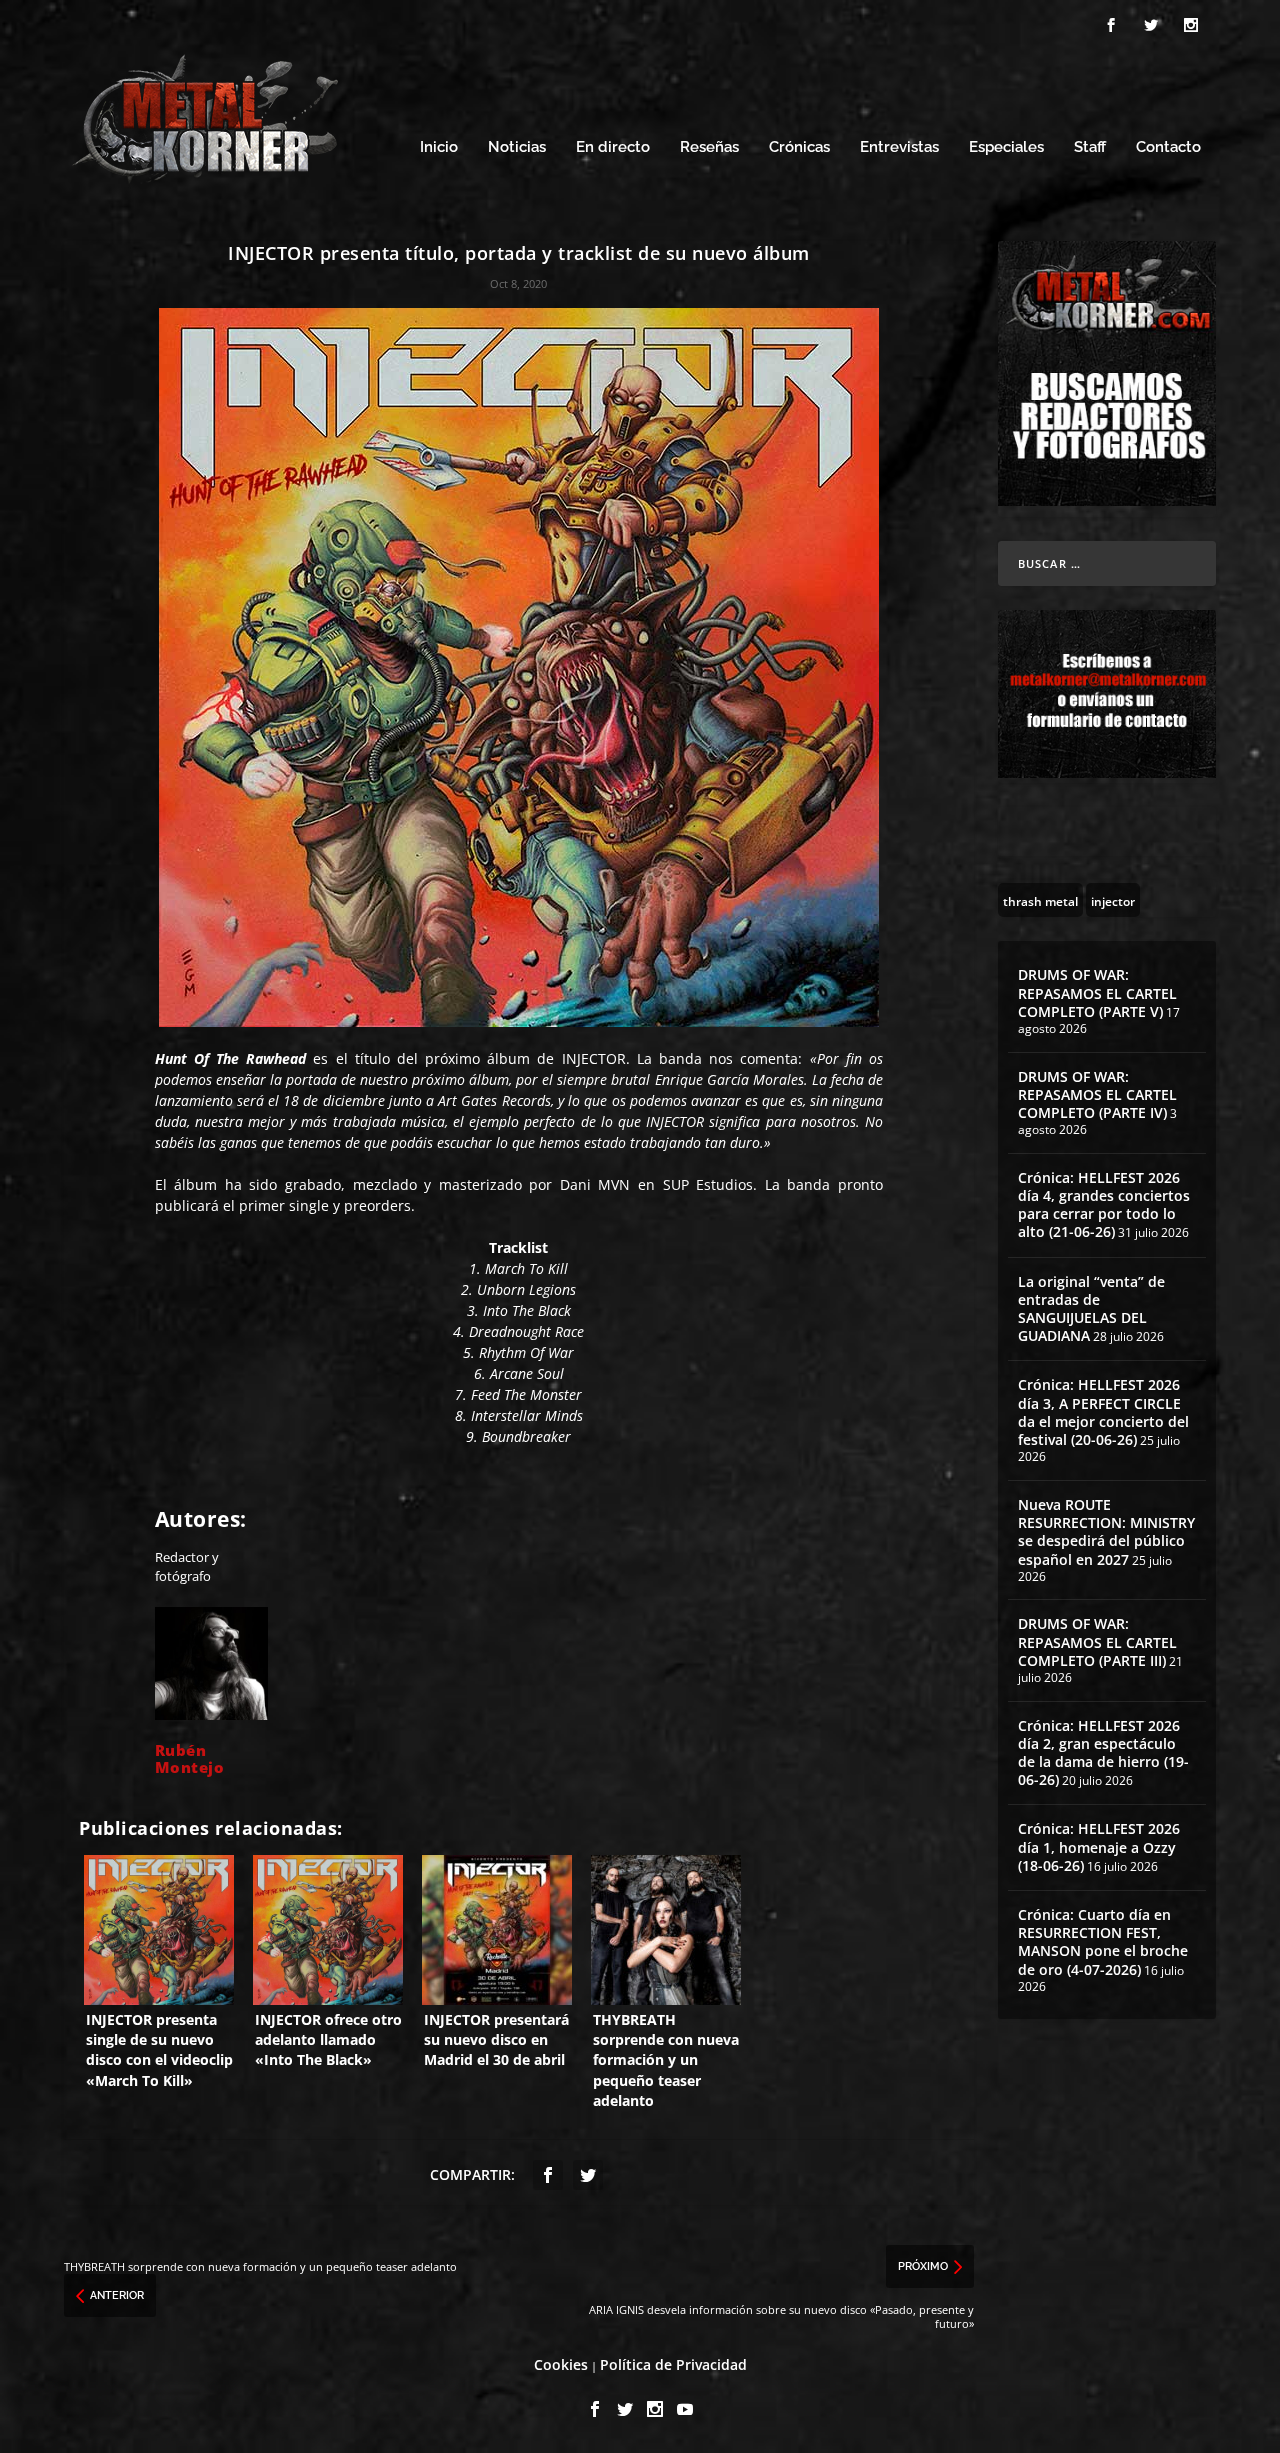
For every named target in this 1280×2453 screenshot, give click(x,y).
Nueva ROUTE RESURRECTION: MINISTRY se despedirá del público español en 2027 (1106, 1532)
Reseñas (709, 147)
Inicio (439, 147)
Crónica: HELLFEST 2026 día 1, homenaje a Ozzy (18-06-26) (1099, 1846)
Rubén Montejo (190, 1758)
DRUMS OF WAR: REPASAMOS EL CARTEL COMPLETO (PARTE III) (1097, 1641)
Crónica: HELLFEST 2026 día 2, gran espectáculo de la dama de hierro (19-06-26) (1103, 1753)
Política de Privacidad (673, 2364)
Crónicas (799, 147)
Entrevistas (899, 147)
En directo (613, 147)
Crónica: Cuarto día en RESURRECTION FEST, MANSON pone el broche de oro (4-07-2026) (1103, 1942)
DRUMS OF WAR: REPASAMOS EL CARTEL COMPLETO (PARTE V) (1097, 992)
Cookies (561, 2364)
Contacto (1168, 147)
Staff (1090, 147)
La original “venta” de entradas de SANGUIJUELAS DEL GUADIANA (1091, 1309)
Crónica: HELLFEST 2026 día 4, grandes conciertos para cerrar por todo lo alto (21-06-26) (1104, 1205)
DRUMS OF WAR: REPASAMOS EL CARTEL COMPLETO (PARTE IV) (1097, 1094)
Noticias (517, 147)
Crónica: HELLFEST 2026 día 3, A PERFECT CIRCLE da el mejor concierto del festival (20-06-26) (1103, 1412)
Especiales (1006, 147)
